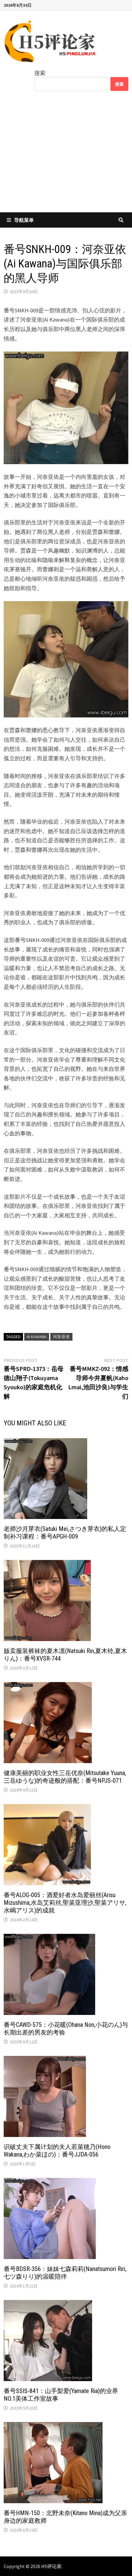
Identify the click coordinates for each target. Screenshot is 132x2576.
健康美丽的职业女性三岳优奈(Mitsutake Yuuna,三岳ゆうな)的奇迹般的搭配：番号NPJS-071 (65, 1777)
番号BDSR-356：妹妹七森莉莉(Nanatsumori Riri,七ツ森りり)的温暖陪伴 (65, 2273)
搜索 (40, 73)
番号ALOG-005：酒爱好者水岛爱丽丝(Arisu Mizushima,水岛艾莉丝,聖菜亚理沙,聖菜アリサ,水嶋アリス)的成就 (65, 1903)
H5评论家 (51, 2566)
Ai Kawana (37, 1337)
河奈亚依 (61, 1337)
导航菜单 (24, 220)
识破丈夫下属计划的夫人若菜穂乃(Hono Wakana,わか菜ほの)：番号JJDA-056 (57, 2151)
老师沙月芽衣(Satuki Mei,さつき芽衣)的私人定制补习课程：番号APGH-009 (65, 1533)
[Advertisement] (66, 156)
